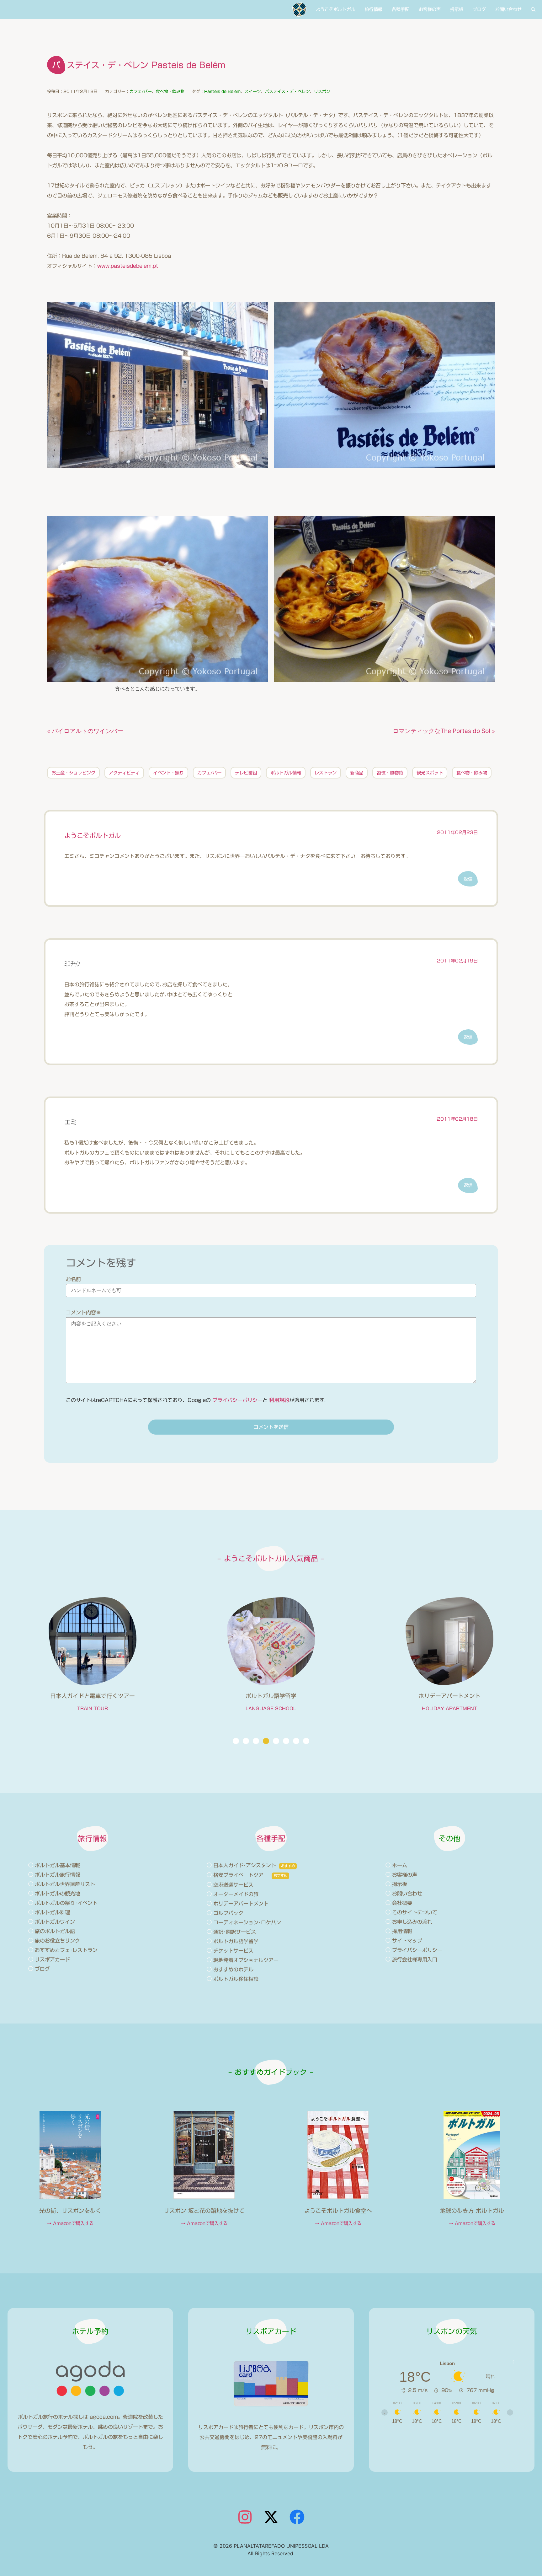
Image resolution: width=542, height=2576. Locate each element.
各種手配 (401, 9)
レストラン (326, 773)
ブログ (479, 9)
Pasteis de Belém (222, 92)
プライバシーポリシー (237, 1400)
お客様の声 (430, 9)
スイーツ (253, 92)
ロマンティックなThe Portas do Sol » (444, 731)
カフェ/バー (141, 92)
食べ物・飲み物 (170, 92)
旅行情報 (374, 9)
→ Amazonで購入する (70, 2223)
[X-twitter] (271, 2517)
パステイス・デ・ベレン (287, 92)
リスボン (322, 92)
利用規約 (279, 1400)
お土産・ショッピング (73, 773)
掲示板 (457, 9)
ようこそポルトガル (336, 9)
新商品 (357, 773)
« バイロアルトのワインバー (85, 731)
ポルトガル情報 (286, 773)
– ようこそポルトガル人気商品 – (271, 1558)
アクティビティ (124, 773)
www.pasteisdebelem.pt (128, 266)
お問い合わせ (508, 9)
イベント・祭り (168, 773)
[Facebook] (297, 2517)
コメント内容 (83, 1312)
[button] (236, 1741)
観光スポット (430, 773)
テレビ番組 (246, 773)
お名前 (73, 1279)
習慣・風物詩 (390, 773)
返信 (468, 879)
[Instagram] (245, 2517)
